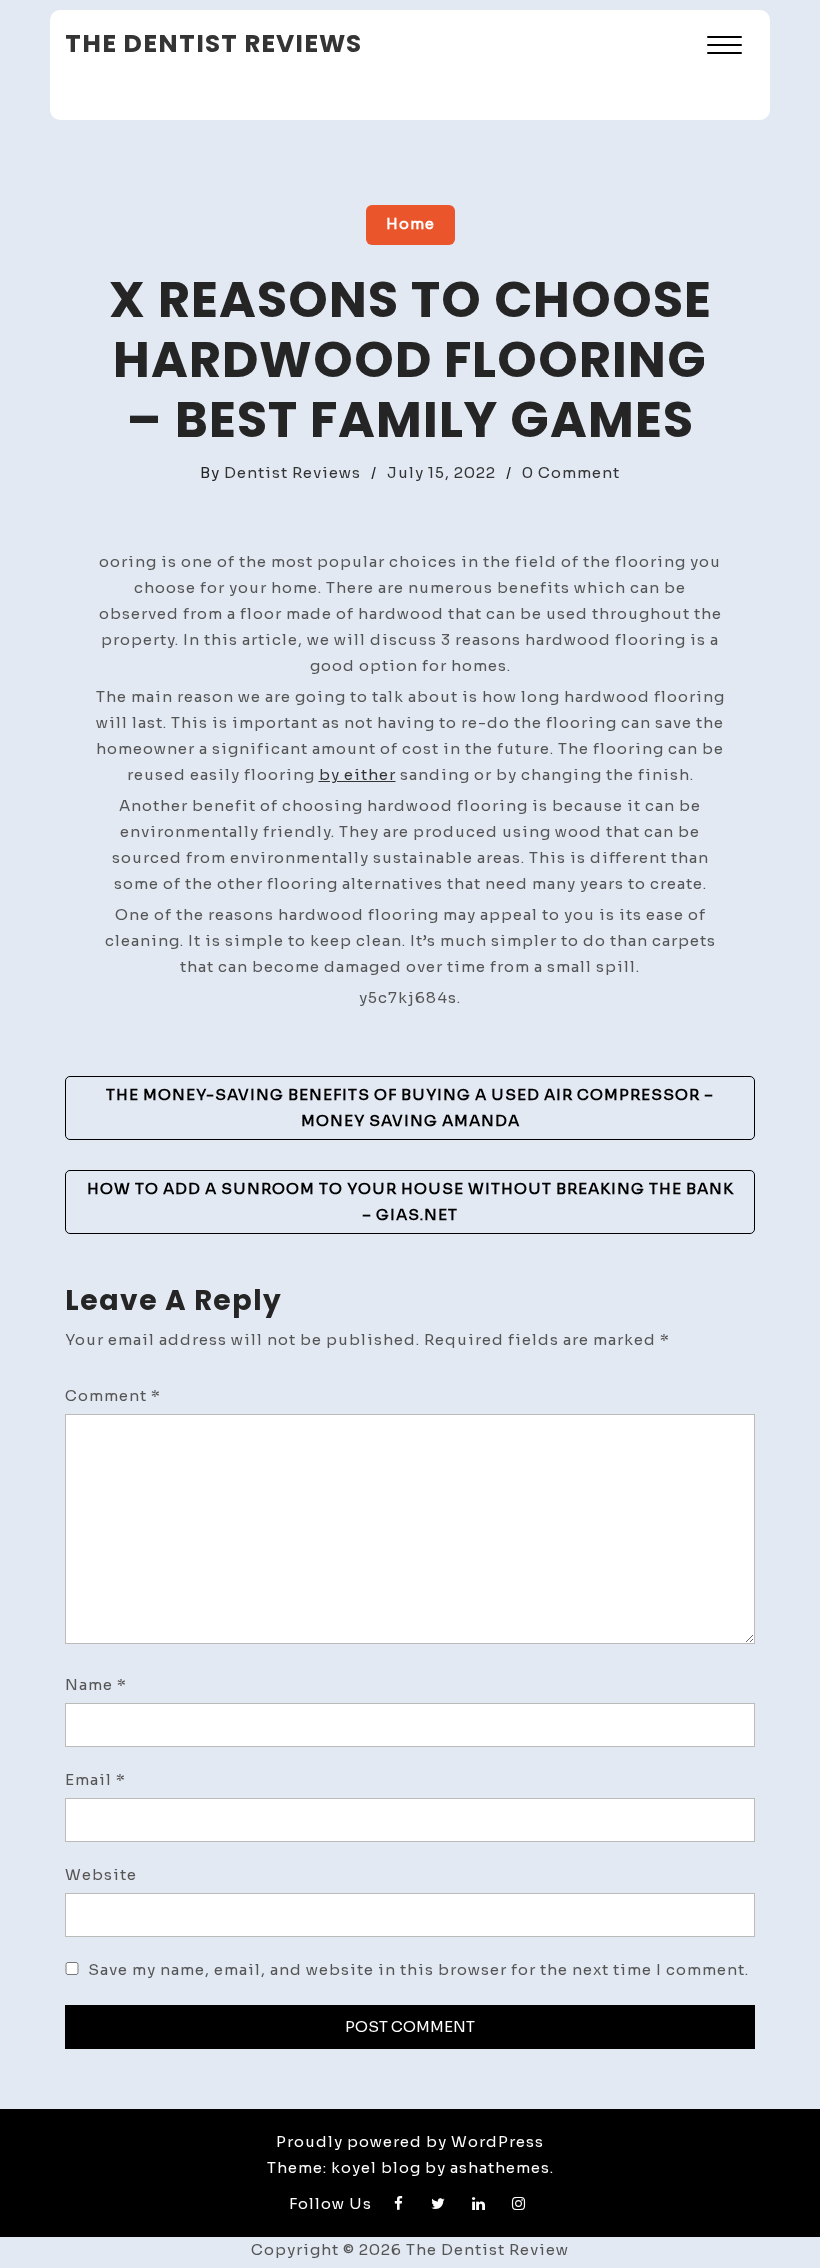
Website (101, 1874)
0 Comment (571, 472)
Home (410, 223)
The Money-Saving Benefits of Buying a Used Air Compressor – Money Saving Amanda (410, 1107)
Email (95, 1779)
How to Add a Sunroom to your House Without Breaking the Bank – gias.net (410, 1201)
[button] (724, 47)
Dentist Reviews (292, 472)
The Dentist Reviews (213, 43)
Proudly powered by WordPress (410, 2141)
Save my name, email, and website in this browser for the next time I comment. (418, 1969)
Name (96, 1684)
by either (357, 774)
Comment (113, 1395)
